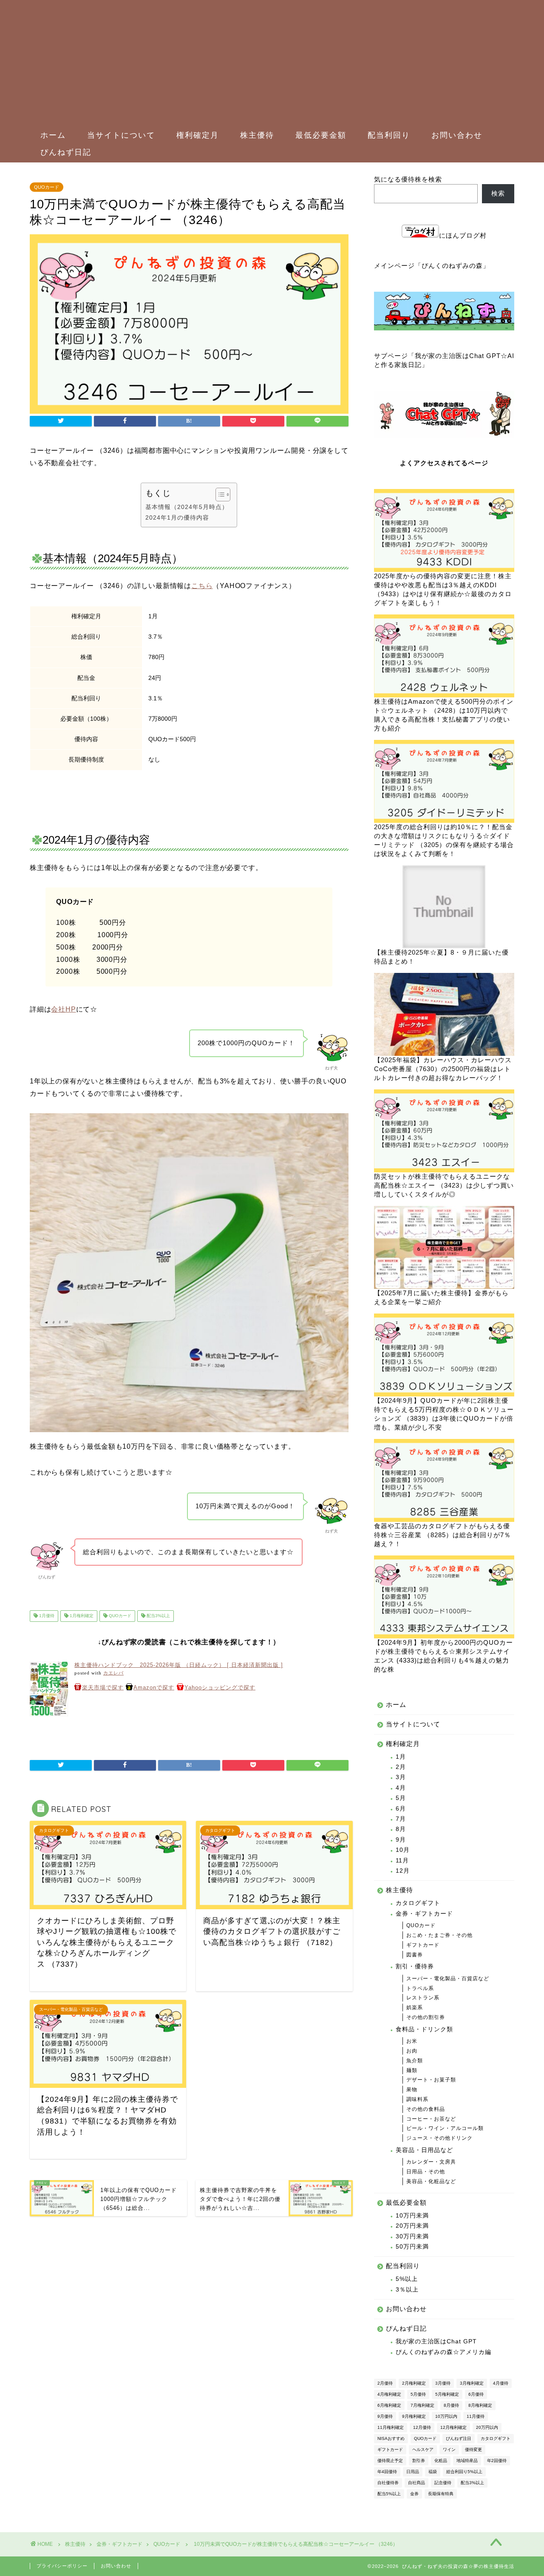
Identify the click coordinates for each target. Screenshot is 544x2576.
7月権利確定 (422, 2405)
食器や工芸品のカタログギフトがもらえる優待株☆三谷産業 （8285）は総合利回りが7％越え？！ (442, 1535)
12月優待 (422, 2427)
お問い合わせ (457, 135)
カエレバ (113, 1673)
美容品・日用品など (424, 2150)
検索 (498, 193)
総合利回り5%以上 (464, 2472)
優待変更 (473, 2449)
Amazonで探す (154, 1687)
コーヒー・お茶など (431, 2119)
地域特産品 (467, 2461)
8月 (401, 1829)
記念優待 (443, 2483)
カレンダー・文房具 (431, 2162)
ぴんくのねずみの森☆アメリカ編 (443, 2352)
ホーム (53, 135)
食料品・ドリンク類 (424, 2029)
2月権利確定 (414, 2383)
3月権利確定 (472, 2383)
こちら (202, 586)
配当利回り (389, 135)
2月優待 (385, 2383)
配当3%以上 (158, 1616)
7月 (401, 1819)
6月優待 (476, 2394)
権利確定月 (198, 135)
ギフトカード (423, 1945)
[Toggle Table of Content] (219, 495)
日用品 (413, 2472)
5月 (401, 1798)
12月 (403, 1871)
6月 (401, 1809)
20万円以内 (487, 2427)
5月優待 (418, 2394)
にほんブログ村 (463, 235)
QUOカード (47, 187)
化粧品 (441, 2461)
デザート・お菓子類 (431, 2080)
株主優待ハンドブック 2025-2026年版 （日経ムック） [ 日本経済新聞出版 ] (179, 1665)
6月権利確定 (389, 2405)
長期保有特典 (441, 2494)
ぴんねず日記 (66, 152)
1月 (401, 1757)
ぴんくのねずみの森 (452, 266)
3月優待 (443, 2383)
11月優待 (476, 2416)
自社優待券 (388, 2483)
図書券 (415, 1955)
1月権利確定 (81, 1616)
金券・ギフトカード (424, 1914)
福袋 (433, 2472)
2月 (401, 1767)
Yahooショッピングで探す (220, 1687)
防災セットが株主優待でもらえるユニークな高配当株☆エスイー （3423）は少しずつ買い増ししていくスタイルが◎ (444, 1185)
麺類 (412, 2070)
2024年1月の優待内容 (177, 517)
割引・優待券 (415, 1966)
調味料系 (417, 2099)
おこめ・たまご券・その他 (439, 1935)
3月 (401, 1777)
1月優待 (46, 1616)
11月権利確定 (391, 2427)
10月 (403, 1850)
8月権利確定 (480, 2405)
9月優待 (385, 2416)
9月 (401, 1840)
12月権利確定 (453, 2427)
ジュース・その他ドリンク (439, 2138)
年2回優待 (497, 2461)
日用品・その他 (426, 2172)
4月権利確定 (389, 2394)
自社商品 (416, 2483)
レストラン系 (423, 1998)
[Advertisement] (268, 64)
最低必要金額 (321, 135)
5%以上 (407, 2279)
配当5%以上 (389, 2494)
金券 (414, 2494)
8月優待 (451, 2405)
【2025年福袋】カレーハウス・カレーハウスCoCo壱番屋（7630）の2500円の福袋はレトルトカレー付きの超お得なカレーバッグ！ (443, 1069)
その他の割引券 (426, 2017)
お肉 (412, 2051)
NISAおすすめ (391, 2438)
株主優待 (257, 135)
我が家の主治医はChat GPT (436, 2341)
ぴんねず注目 (459, 2438)
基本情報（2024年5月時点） (187, 507)
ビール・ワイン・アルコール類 (445, 2128)
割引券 (419, 2461)
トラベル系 (420, 1988)
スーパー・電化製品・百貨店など (448, 1979)
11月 (402, 1861)
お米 (412, 2041)
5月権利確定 (447, 2394)
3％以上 (407, 2290)
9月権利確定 (414, 2416)
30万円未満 (412, 2236)
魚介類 (415, 2061)
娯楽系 (415, 2007)
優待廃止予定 (390, 2461)
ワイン (449, 2449)
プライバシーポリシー (62, 2566)
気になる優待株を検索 (408, 179)
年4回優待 (387, 2472)
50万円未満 (412, 2247)
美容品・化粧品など (431, 2181)
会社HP (63, 1009)
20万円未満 (412, 2226)
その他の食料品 (426, 2109)
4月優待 (501, 2383)
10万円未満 (412, 2216)
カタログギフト (418, 1903)
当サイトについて (121, 135)
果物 (412, 2090)
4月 (401, 1788)
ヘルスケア (423, 2449)
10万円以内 (446, 2416)
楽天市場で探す (103, 1687)
